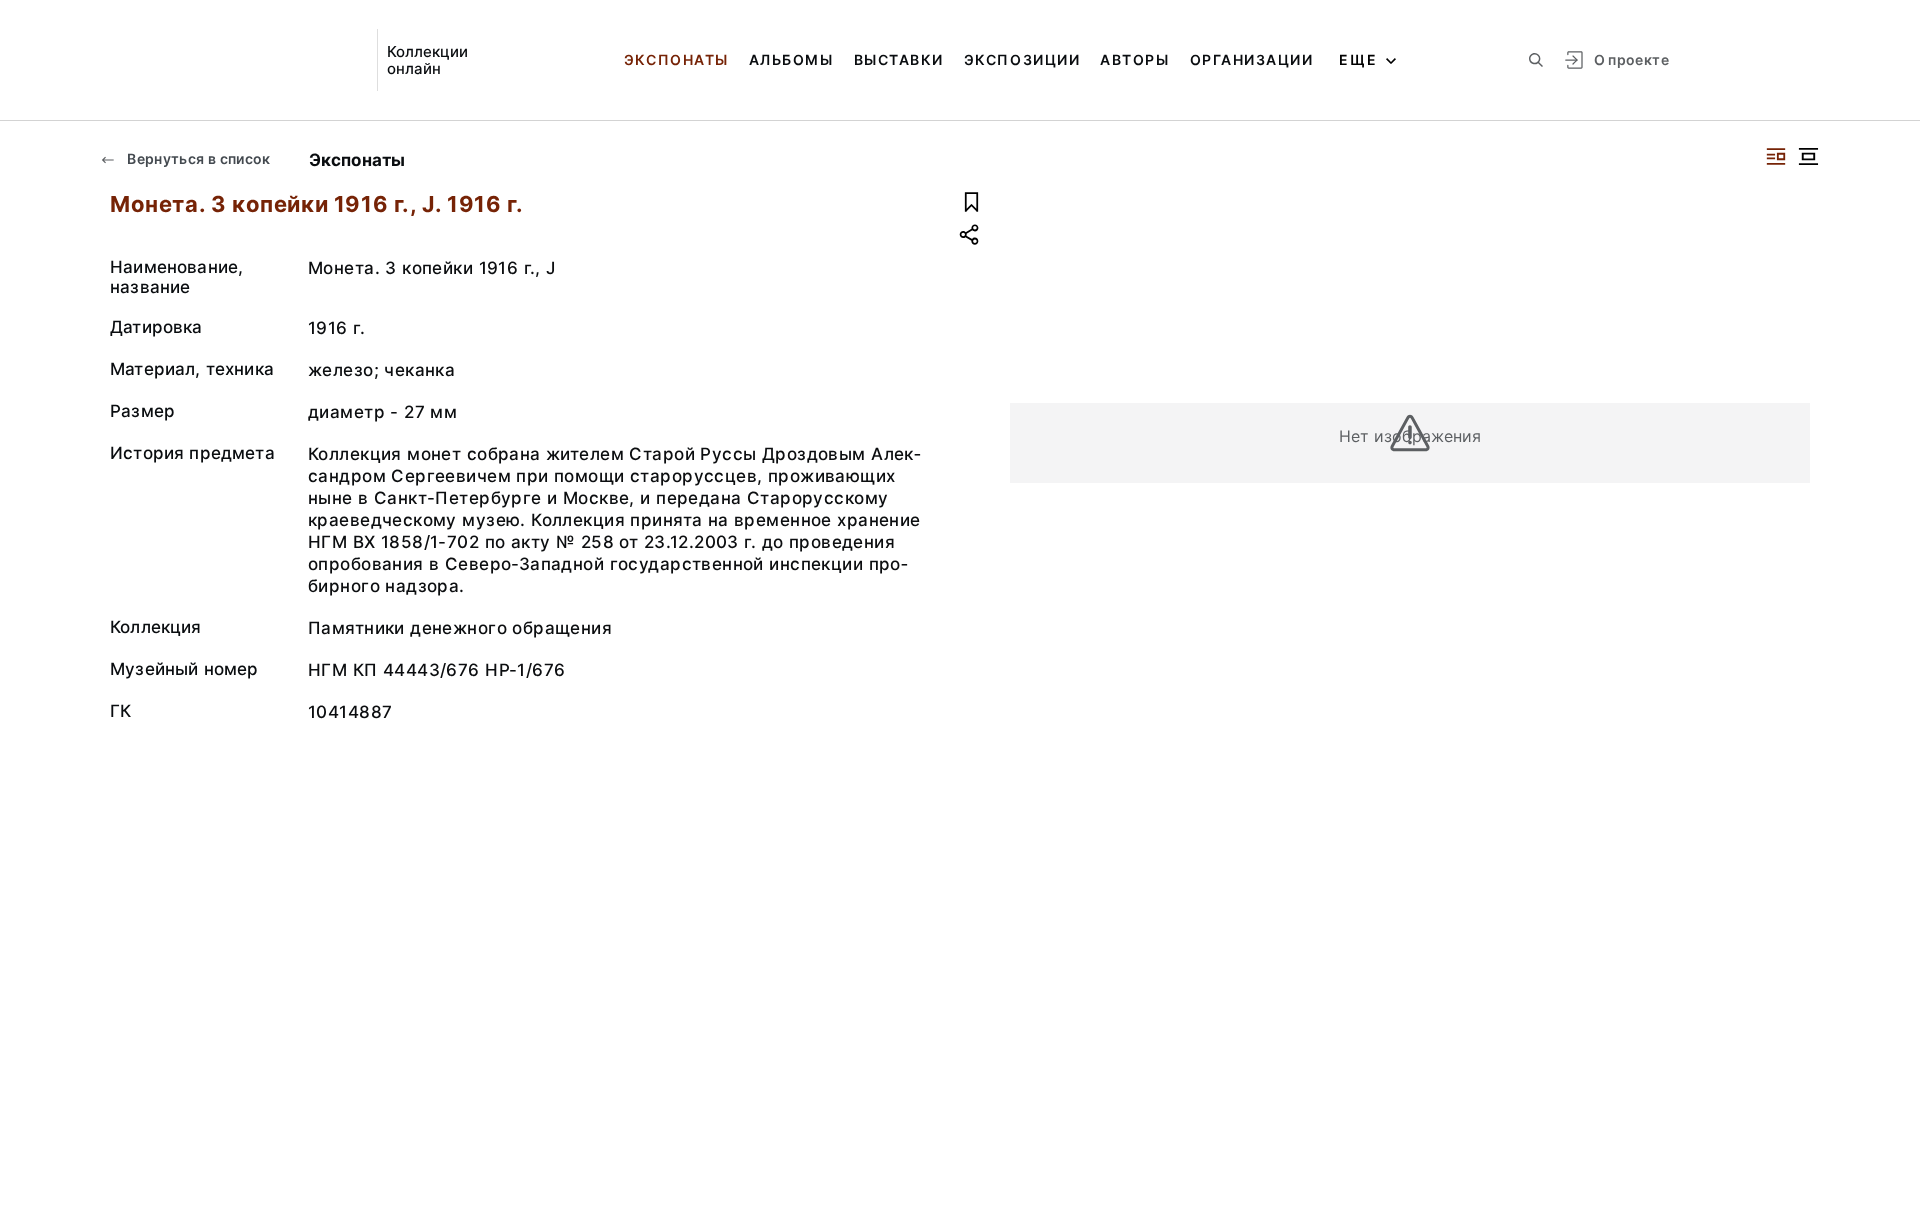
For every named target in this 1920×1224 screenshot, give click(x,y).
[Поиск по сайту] (1536, 60)
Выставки (899, 59)
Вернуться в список (197, 158)
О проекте (1631, 59)
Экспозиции (1022, 59)
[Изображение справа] (1776, 156)
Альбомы (791, 59)
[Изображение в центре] (1808, 156)
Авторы (1134, 59)
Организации (1252, 59)
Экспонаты (676, 59)
